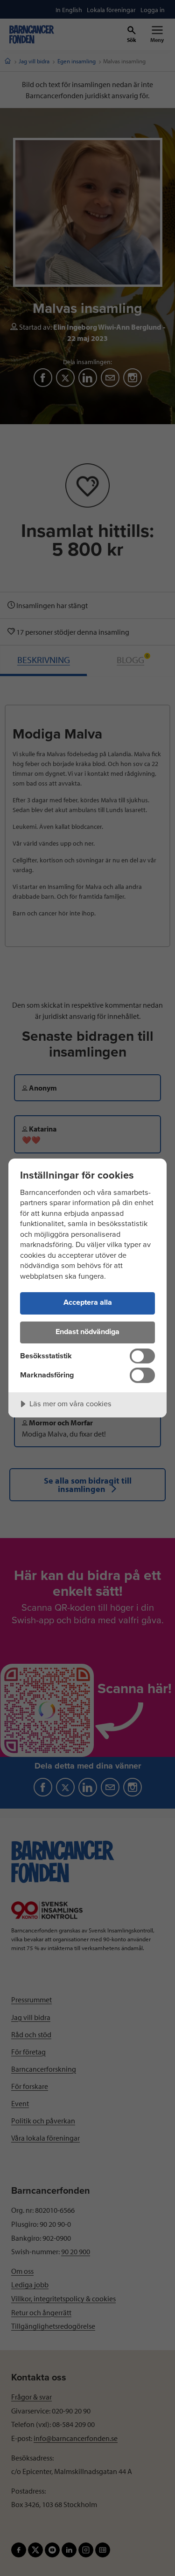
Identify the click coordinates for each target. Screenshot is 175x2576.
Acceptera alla (88, 1302)
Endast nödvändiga (87, 1332)
